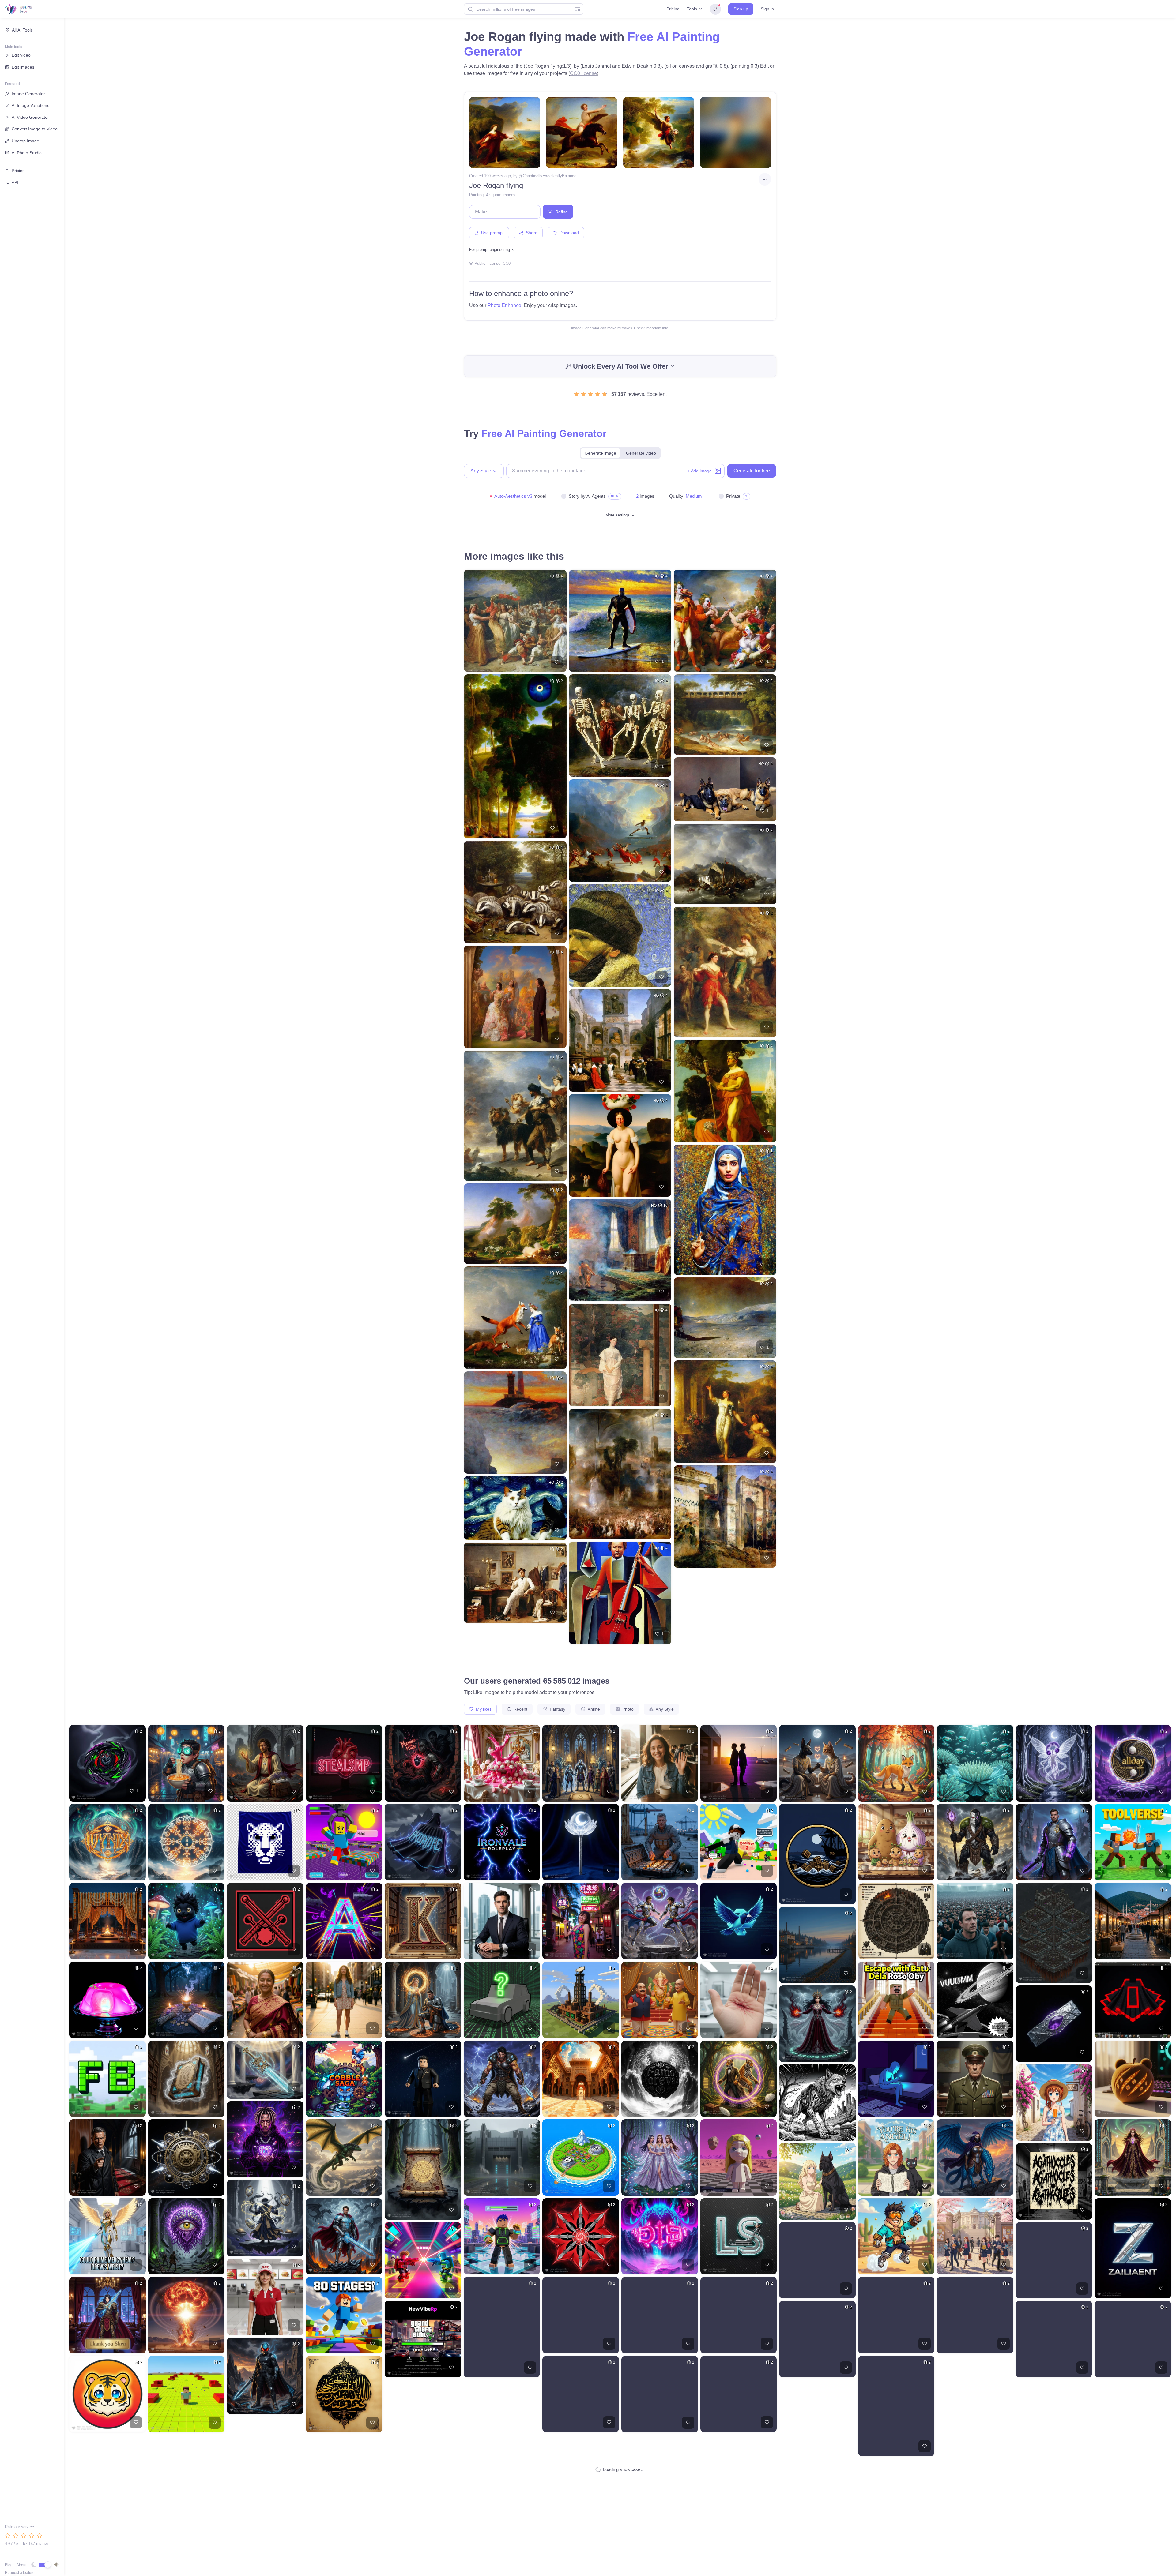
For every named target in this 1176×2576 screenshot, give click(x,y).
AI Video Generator (30, 117)
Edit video (21, 55)
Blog (9, 2565)
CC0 (507, 263)
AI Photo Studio (27, 153)
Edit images (23, 67)
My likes (483, 1709)
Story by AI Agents (587, 496)
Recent (520, 1709)
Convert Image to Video (35, 129)
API (15, 182)
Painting (476, 195)
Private (733, 496)
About (21, 2565)
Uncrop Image (25, 141)
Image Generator (28, 94)
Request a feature (20, 2573)
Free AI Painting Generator (544, 433)
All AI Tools (22, 30)
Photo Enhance (504, 305)
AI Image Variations (30, 105)
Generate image (600, 453)
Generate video (641, 453)
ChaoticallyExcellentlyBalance (550, 176)
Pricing (673, 9)
